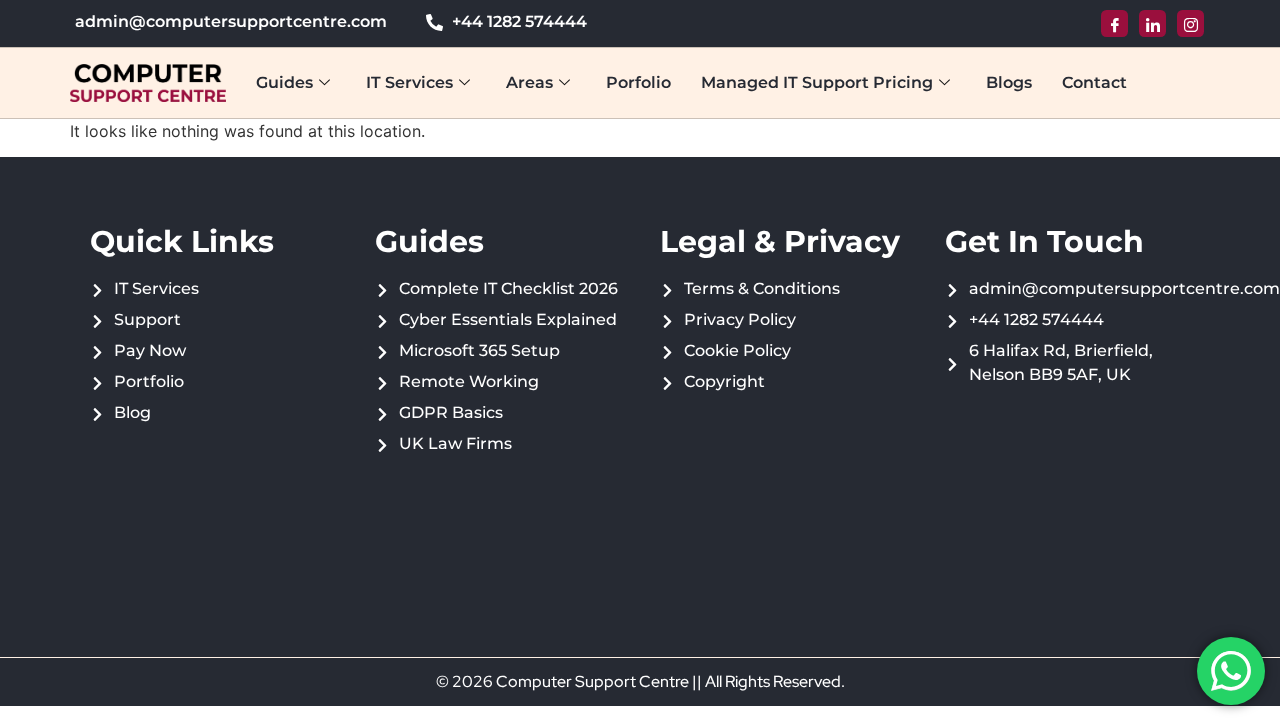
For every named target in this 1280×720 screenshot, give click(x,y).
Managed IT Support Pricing (817, 82)
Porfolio (638, 82)
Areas (529, 82)
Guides (284, 82)
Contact (1094, 82)
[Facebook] (1114, 23)
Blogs (1009, 82)
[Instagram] (1190, 23)
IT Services (409, 82)
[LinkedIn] (1152, 23)
